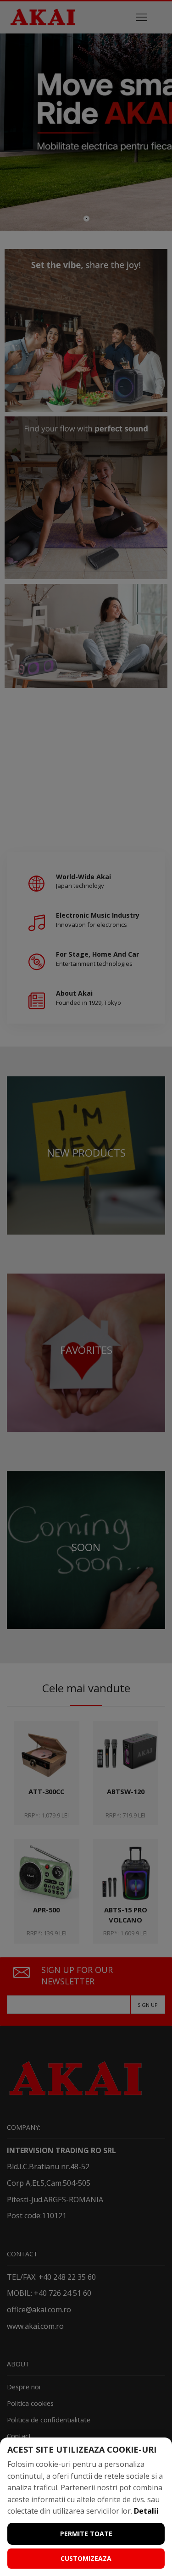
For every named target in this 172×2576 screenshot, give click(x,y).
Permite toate (86, 2534)
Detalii (146, 2511)
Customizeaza (86, 2558)
